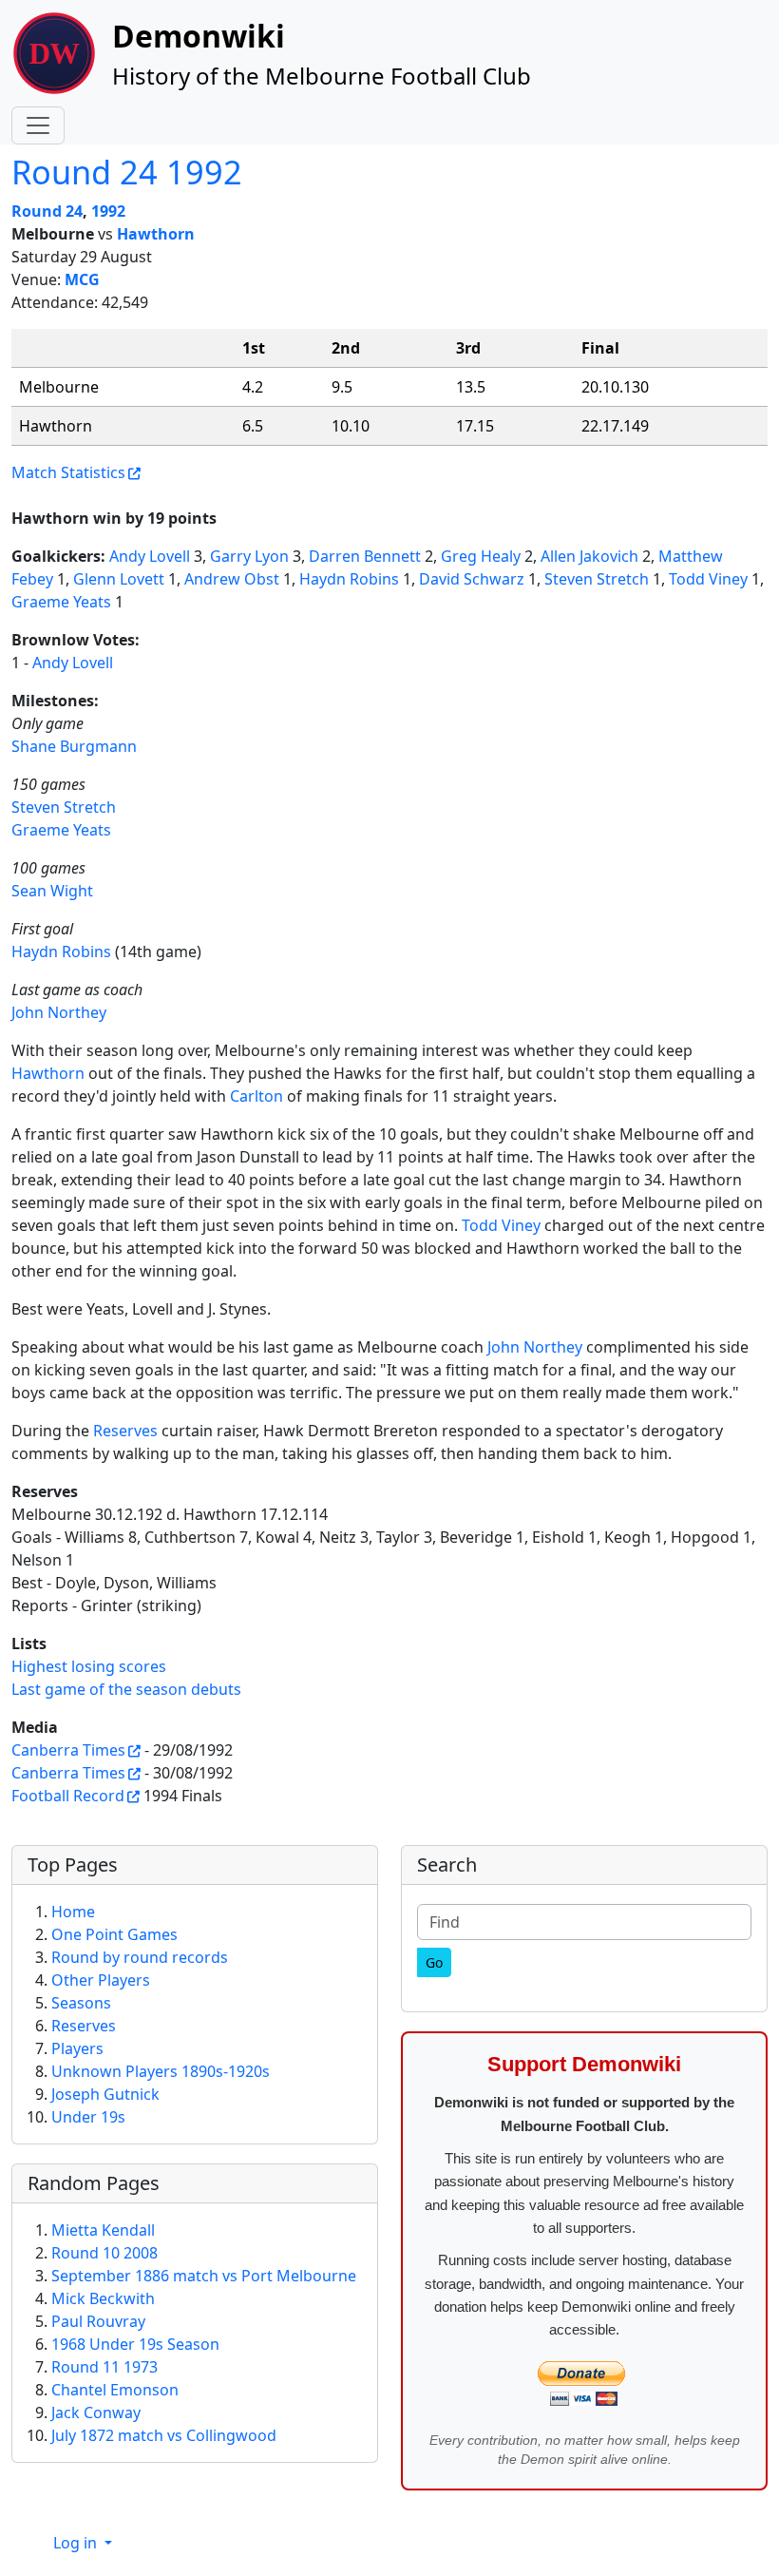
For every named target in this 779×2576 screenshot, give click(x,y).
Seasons (81, 2003)
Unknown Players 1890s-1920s (161, 2071)
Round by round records (140, 1957)
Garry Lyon (249, 556)
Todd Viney (708, 579)
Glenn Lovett (119, 579)
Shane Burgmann (74, 746)
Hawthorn (156, 234)
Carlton (256, 1096)
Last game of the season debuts (126, 1689)
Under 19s (88, 2117)
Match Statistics (68, 472)
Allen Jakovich (589, 556)
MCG (82, 279)
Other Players (101, 1980)
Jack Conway (96, 2413)
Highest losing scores (89, 1666)
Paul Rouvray (98, 2321)
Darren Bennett (365, 556)
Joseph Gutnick (105, 2094)
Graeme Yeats (61, 602)
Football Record (68, 1796)
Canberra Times (68, 1750)
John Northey (59, 1012)
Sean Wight (52, 891)
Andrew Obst (232, 579)
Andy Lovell (150, 556)
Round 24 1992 (127, 172)
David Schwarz (472, 579)
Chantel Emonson (115, 2390)
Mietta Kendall (103, 2230)
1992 (108, 211)
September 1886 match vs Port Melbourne (204, 2276)
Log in (77, 2543)
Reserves (125, 1431)
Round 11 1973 (104, 2367)
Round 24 (47, 211)
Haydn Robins (349, 579)
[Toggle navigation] (38, 125)
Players (77, 2048)
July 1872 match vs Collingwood (164, 2435)
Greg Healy (481, 556)
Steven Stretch (597, 579)
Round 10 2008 (104, 2253)
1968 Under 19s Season (135, 2344)
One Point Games (114, 1934)
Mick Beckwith (103, 2298)
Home (73, 1912)
